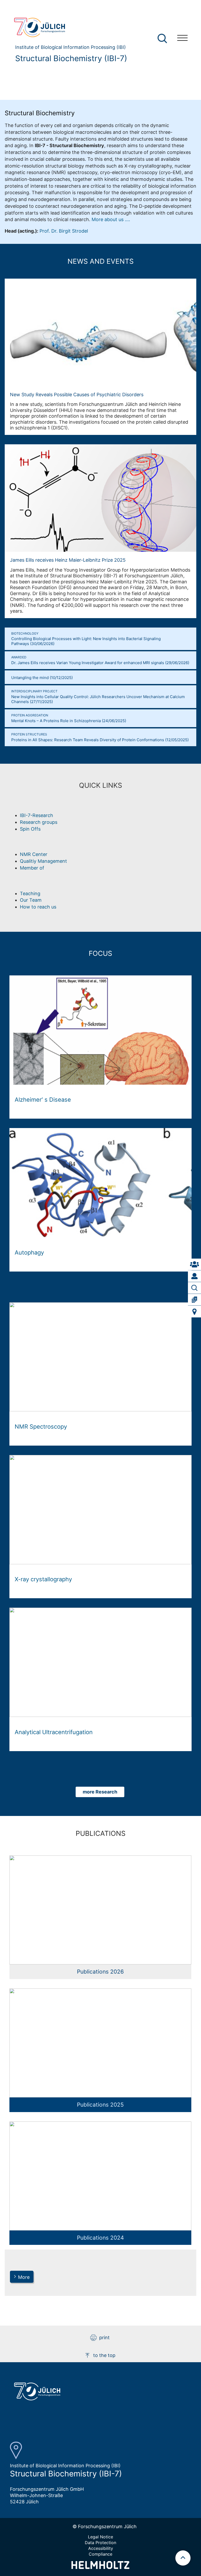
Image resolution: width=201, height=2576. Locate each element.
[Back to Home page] (68, 27)
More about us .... (111, 219)
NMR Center (34, 854)
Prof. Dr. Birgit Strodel (64, 231)
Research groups (39, 822)
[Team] (194, 1276)
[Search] (163, 39)
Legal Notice (100, 2537)
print (104, 2338)
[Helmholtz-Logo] (100, 2567)
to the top (104, 2355)
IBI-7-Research (37, 815)
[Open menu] (182, 39)
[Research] (194, 1288)
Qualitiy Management (43, 861)
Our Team (31, 900)
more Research (100, 1792)
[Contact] (194, 1264)
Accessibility (101, 2548)
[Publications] (194, 1300)
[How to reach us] (194, 1312)
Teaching (30, 893)
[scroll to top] (183, 2558)
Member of (32, 868)
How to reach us (38, 907)
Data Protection (100, 2543)
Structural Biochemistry (40, 113)
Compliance (100, 2554)
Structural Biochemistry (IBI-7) (71, 58)
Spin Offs (30, 829)
